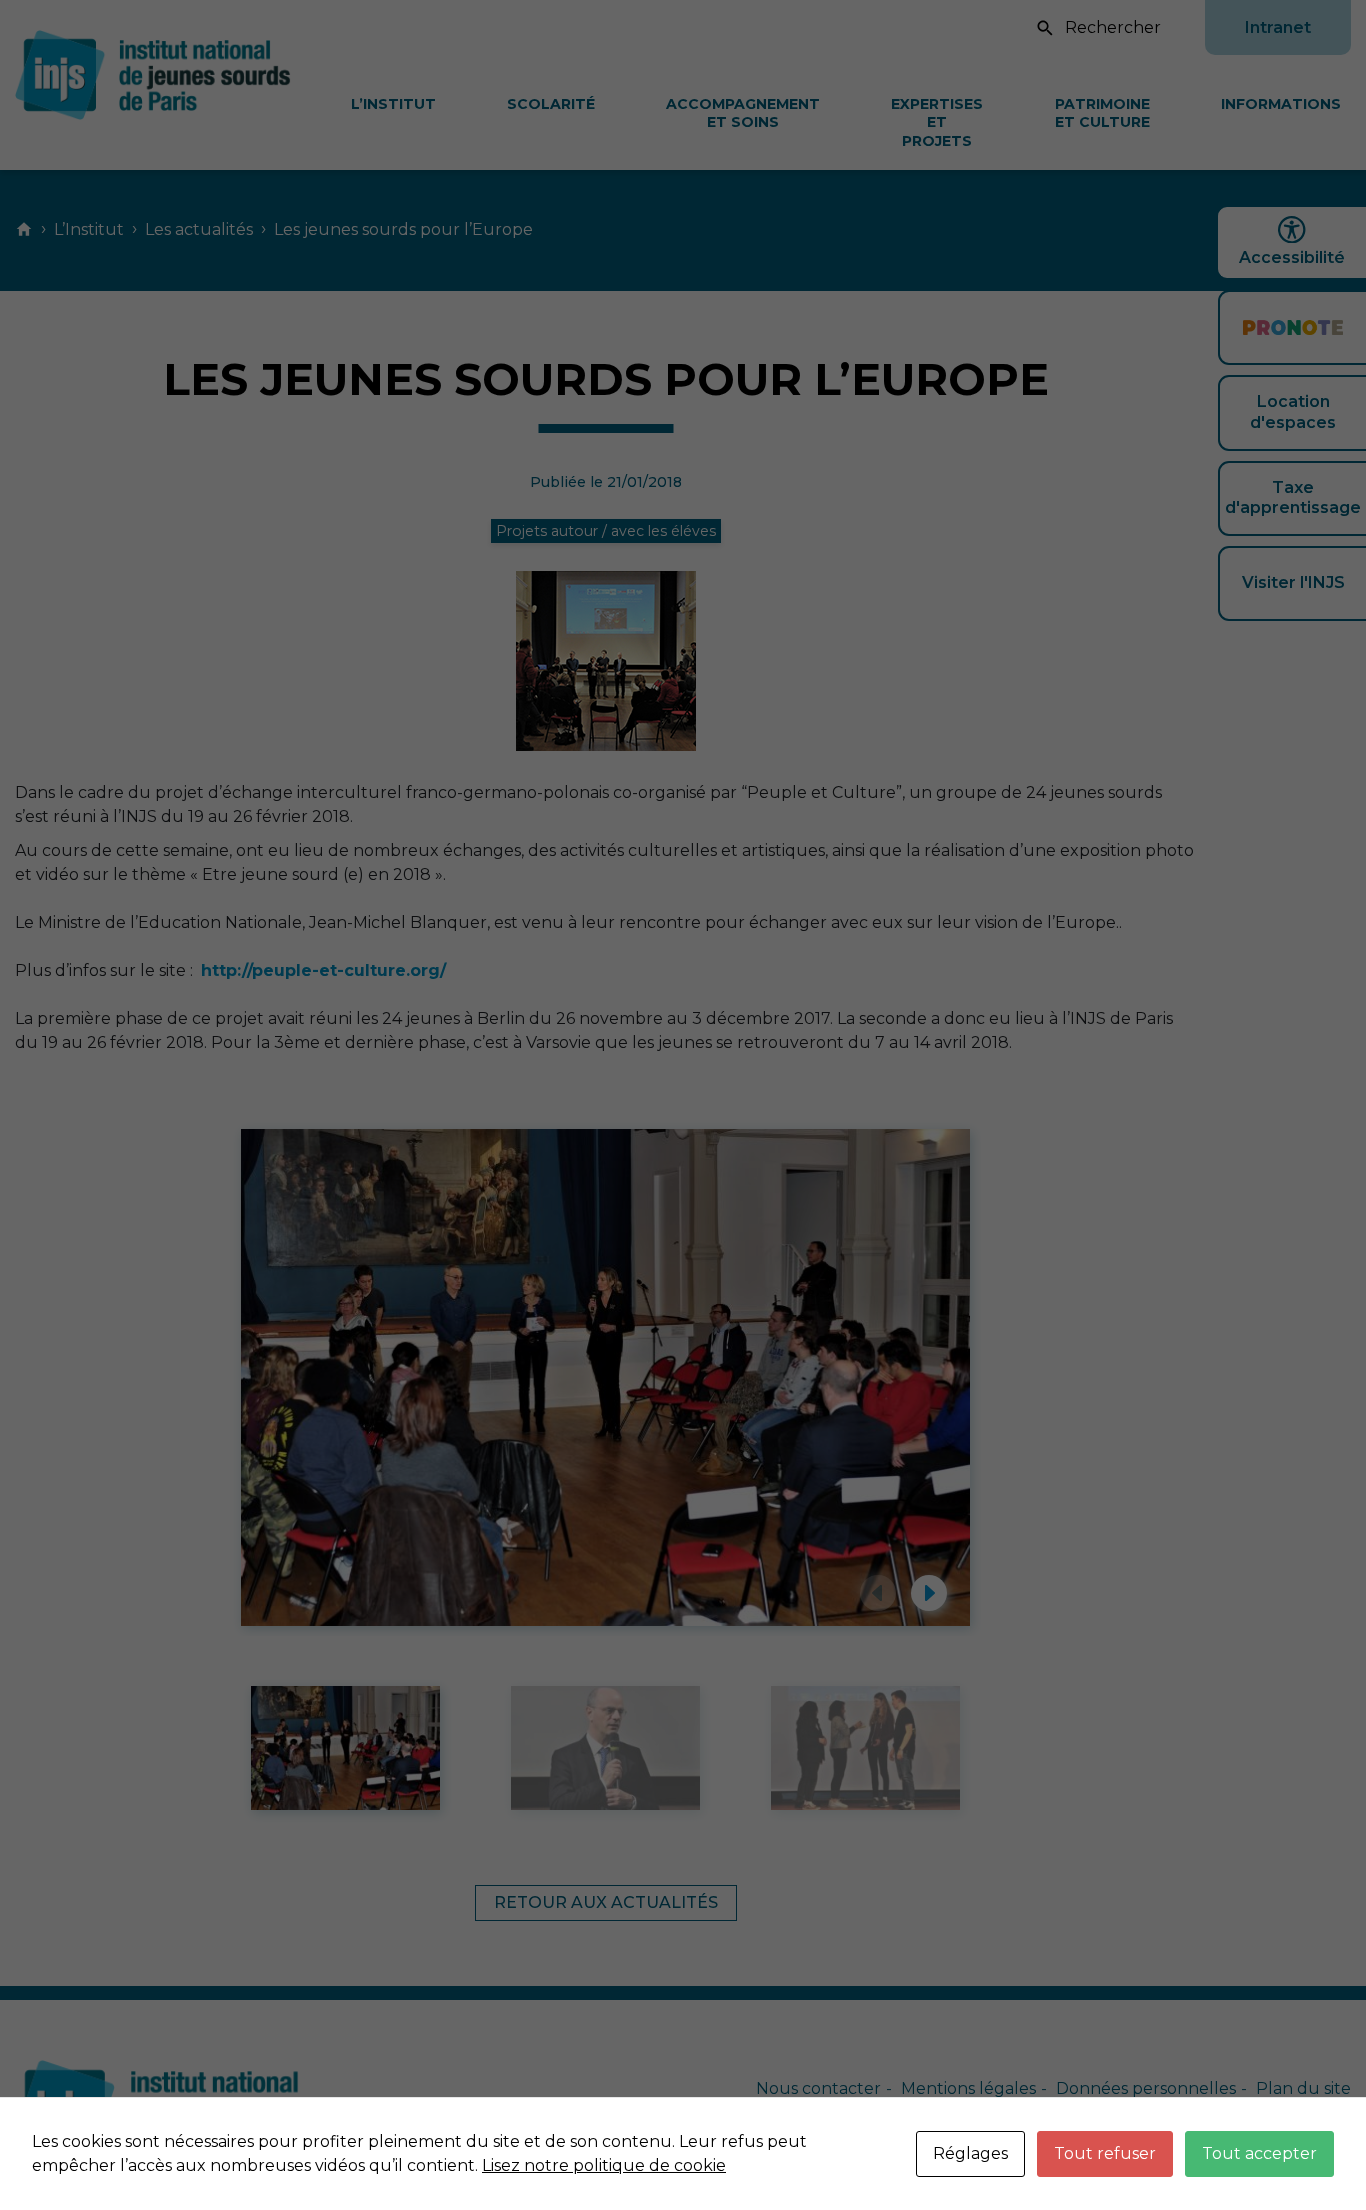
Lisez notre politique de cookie (604, 2165)
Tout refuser (1105, 2153)
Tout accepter (1259, 2153)
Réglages (970, 2153)
